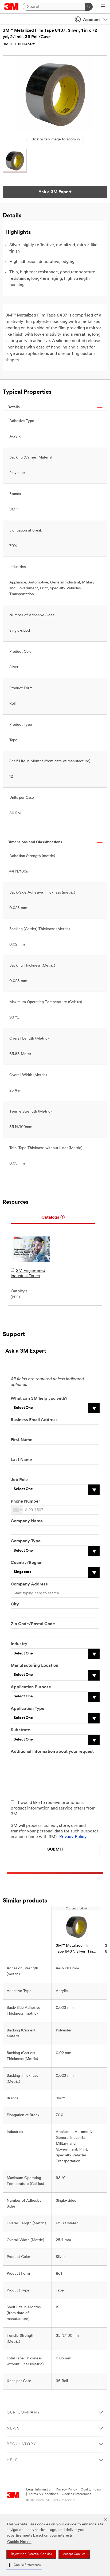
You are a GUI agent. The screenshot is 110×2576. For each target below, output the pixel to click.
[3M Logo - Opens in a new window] (11, 7)
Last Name (21, 1460)
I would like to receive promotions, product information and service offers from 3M (53, 1808)
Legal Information (39, 2490)
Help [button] (12, 2460)
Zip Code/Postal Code (33, 1624)
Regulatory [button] (21, 2444)
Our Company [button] (23, 2413)
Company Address (29, 1584)
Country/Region (27, 1563)
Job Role (19, 1480)
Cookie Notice (19, 2542)
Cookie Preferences (76, 2494)
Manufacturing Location (34, 1666)
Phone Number (25, 1502)
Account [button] (91, 20)
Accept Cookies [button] (74, 2554)
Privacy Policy (73, 1837)
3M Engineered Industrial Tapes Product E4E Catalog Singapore (30, 1274)
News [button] (13, 2429)
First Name (21, 1440)
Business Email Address (34, 1420)
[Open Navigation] (103, 7)
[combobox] (17, 1510)
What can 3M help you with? (39, 1399)
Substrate (20, 1730)
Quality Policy (91, 2490)
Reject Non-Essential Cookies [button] (31, 2554)
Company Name (27, 1521)
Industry (19, 1644)
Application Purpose (31, 1687)
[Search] (89, 7)
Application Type (27, 1709)
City (15, 1604)
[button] (24, 2565)
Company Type (26, 1541)
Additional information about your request (52, 1752)
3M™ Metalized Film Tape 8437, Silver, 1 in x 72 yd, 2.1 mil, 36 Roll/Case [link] (76, 1949)
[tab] (53, 1218)
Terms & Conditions (43, 2494)
